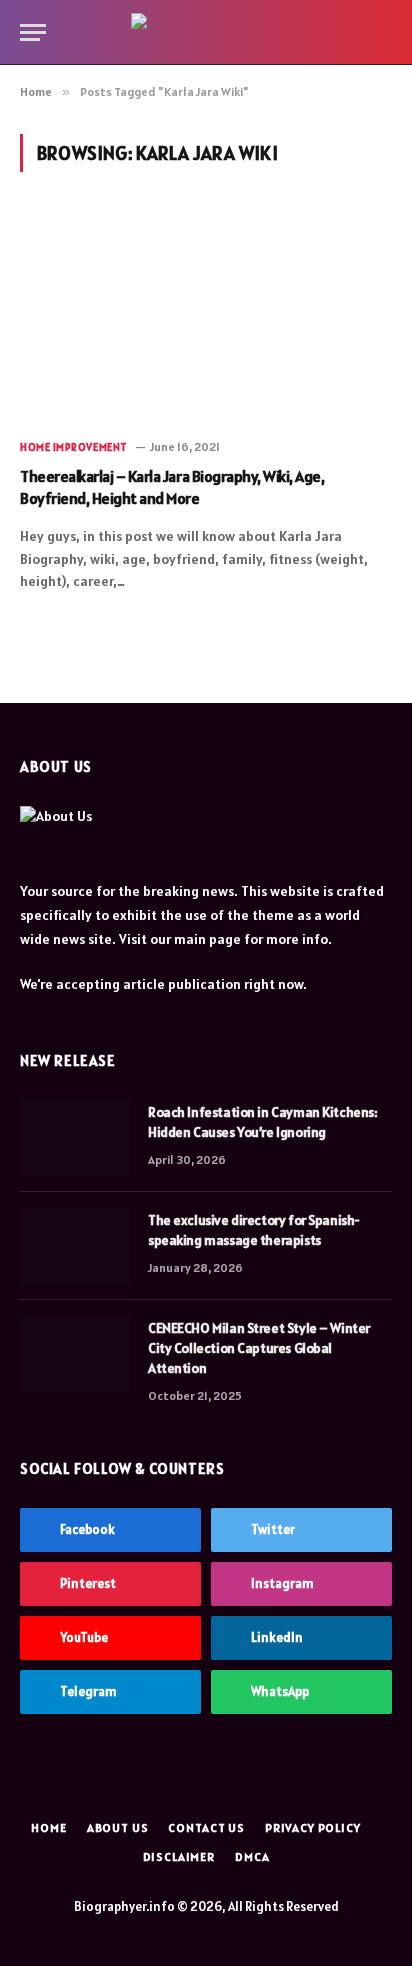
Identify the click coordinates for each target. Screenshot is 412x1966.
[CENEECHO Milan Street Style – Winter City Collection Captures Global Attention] (75, 1354)
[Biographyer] (206, 32)
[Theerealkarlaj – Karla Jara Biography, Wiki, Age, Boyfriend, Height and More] (206, 316)
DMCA (252, 1856)
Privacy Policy (313, 1827)
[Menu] (33, 32)
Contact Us (206, 1827)
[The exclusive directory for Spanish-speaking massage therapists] (75, 1246)
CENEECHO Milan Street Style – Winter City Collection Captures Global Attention (259, 1348)
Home (48, 1827)
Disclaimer (179, 1856)
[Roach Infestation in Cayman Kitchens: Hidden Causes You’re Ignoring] (75, 1138)
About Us (118, 1827)
